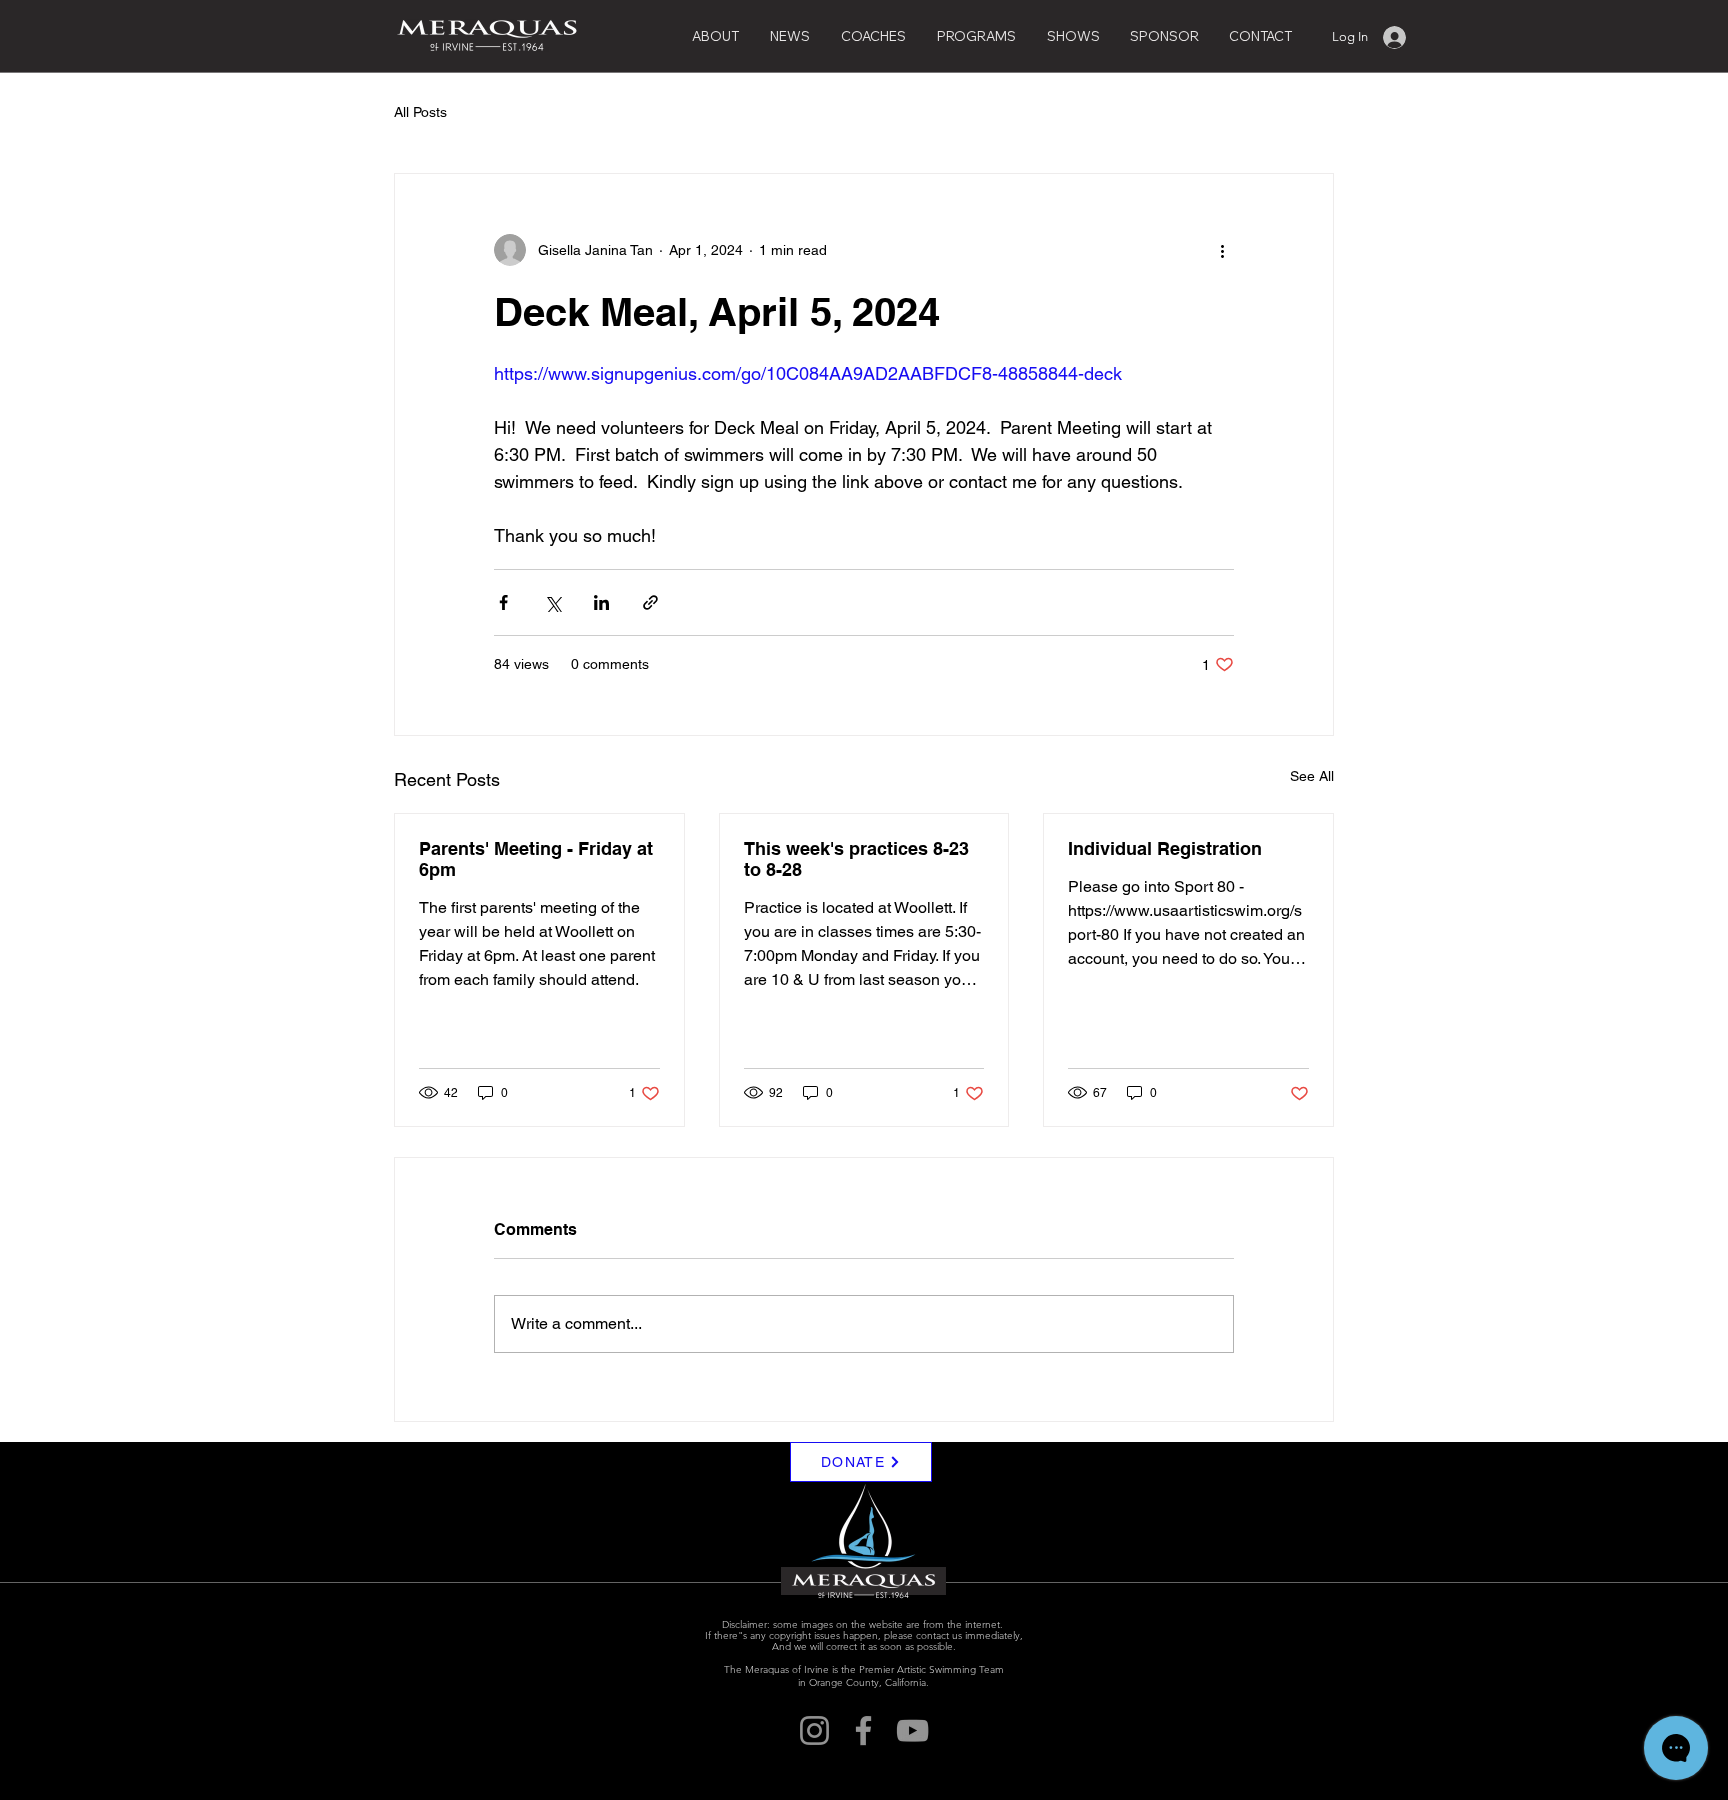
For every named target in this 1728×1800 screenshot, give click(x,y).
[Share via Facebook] (503, 602)
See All (1312, 776)
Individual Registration (1165, 848)
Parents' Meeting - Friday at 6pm (536, 859)
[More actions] (1222, 250)
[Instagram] (814, 1730)
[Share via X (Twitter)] (552, 602)
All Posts (420, 112)
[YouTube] (912, 1730)
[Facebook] (863, 1730)
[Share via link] (650, 602)
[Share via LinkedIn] (601, 602)
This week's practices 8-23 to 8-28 (856, 859)
